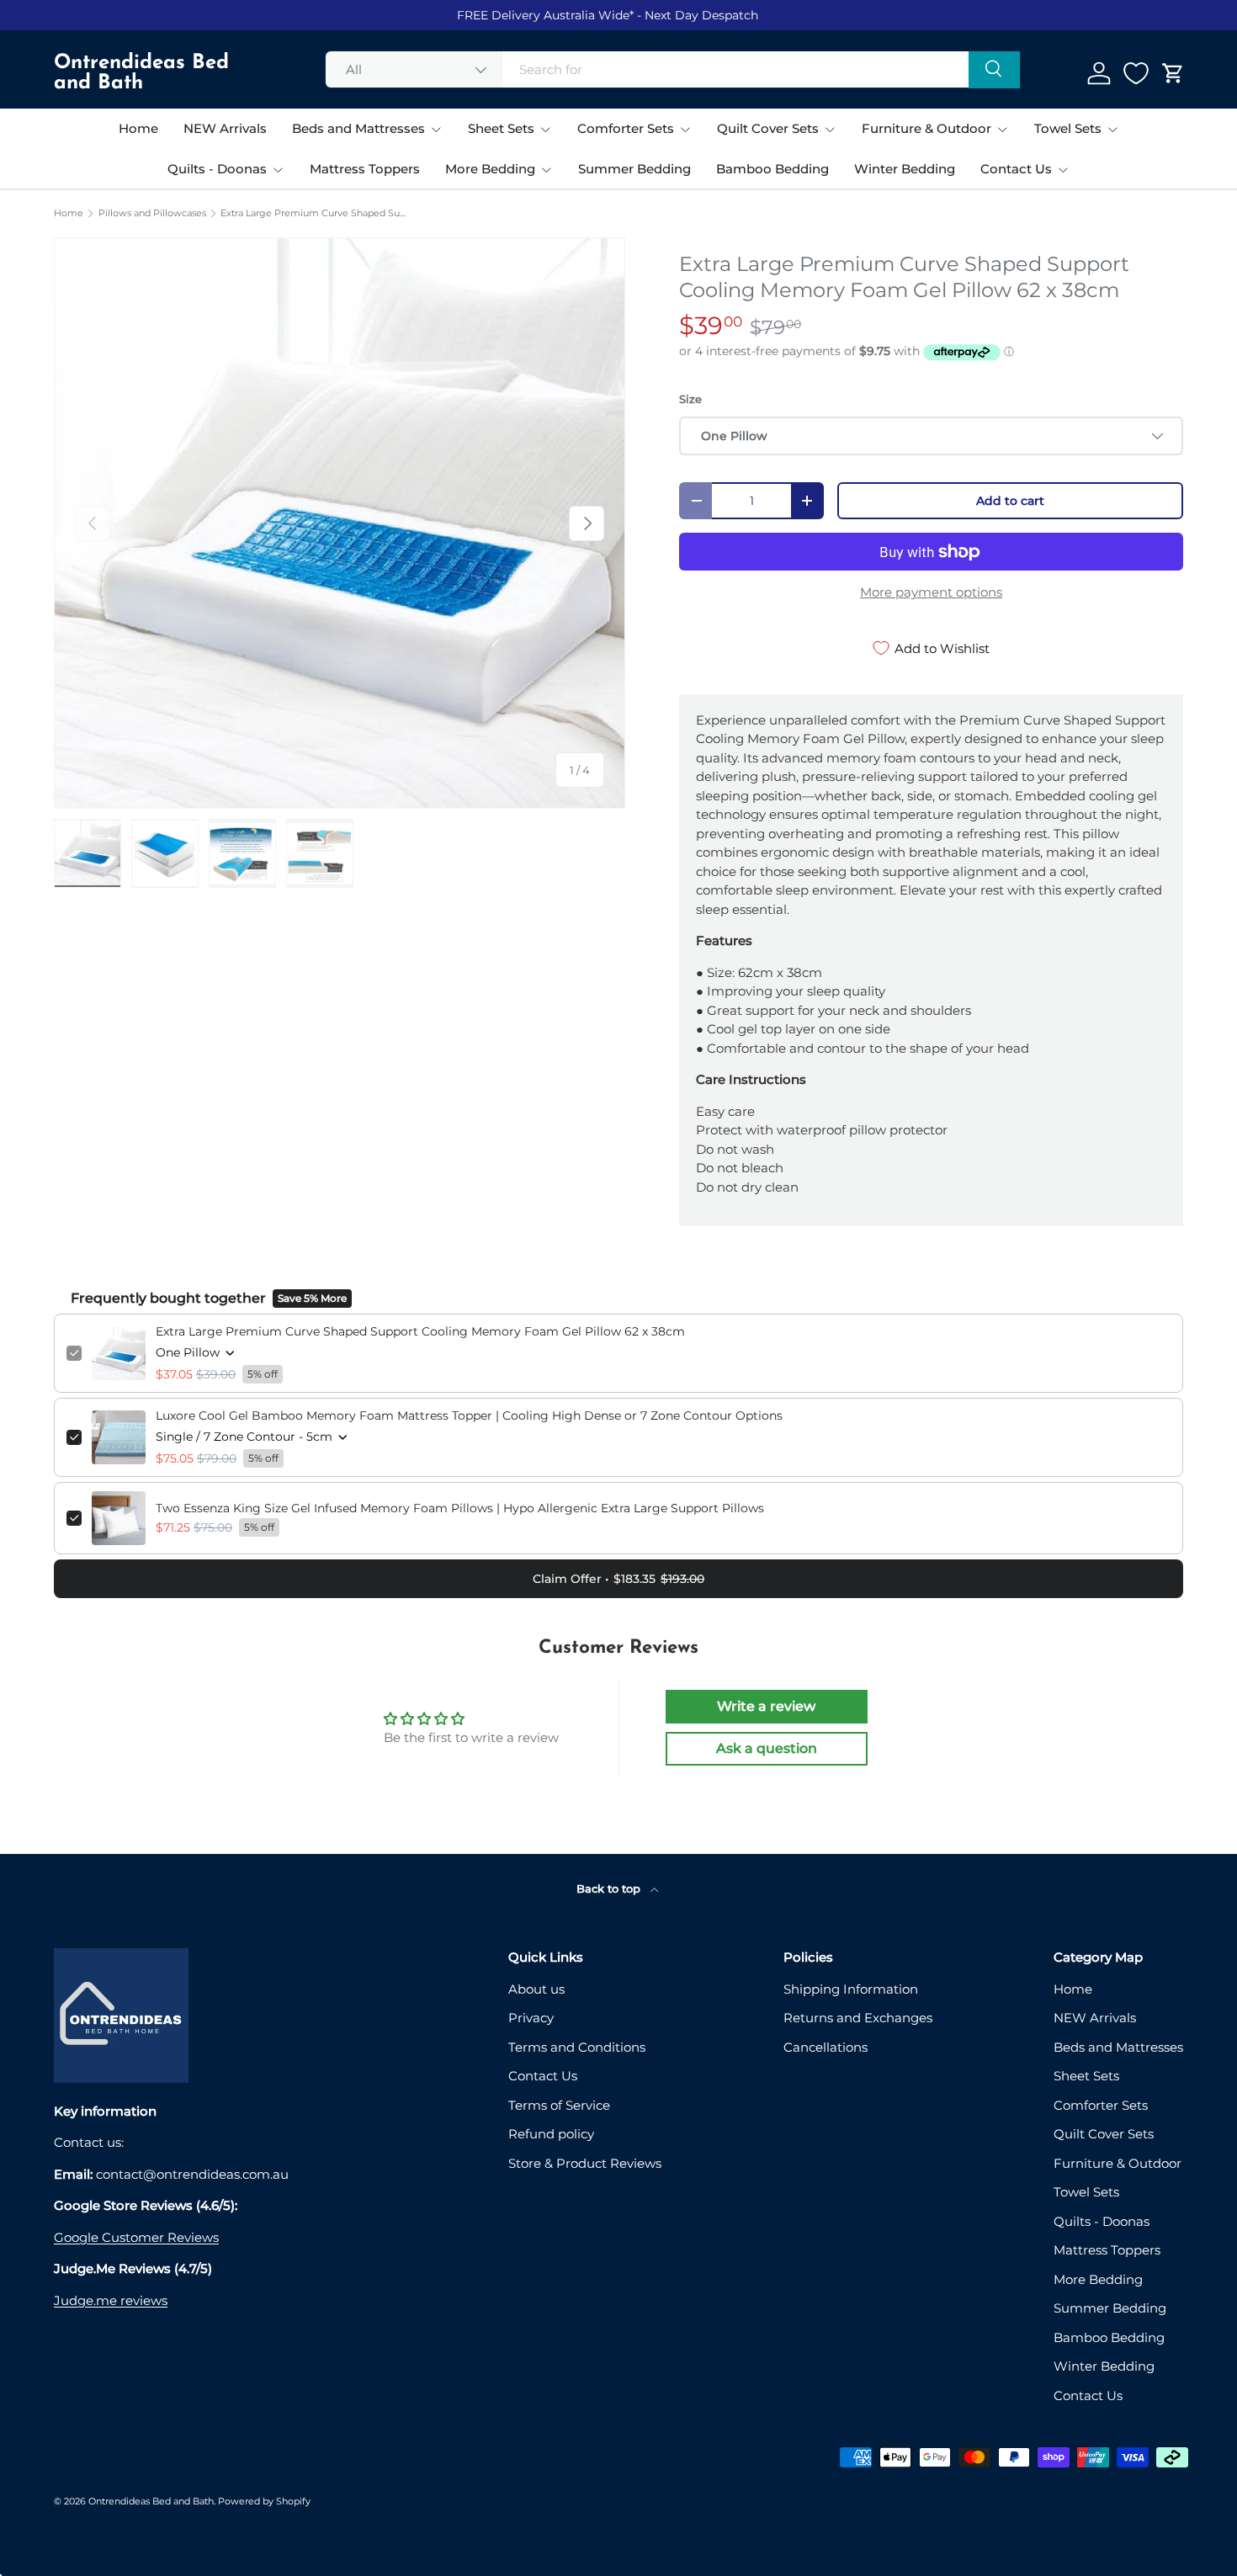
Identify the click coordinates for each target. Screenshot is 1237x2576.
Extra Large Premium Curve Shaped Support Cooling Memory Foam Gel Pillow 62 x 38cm (315, 213)
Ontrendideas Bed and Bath (151, 2501)
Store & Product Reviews (585, 2163)
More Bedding (490, 169)
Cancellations (826, 2047)
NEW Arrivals (225, 128)
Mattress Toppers (365, 169)
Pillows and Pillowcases (152, 213)
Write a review (766, 1706)
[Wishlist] (1136, 73)
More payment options (931, 592)
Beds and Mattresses (358, 128)
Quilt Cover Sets (768, 128)
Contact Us (1016, 169)
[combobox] (673, 69)
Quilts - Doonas (217, 169)
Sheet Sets (501, 128)
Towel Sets (1068, 128)
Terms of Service (559, 2105)
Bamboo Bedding (772, 169)
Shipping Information (851, 1989)
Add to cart (1010, 501)
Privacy (531, 2018)
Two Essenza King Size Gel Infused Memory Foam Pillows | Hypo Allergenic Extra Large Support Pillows (460, 1508)
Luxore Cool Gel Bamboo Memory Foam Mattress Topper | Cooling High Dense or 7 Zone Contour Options (469, 1415)
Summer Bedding (634, 169)
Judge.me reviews (111, 2300)
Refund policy (551, 2134)
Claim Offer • (618, 1579)
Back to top (610, 1888)
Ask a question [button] (767, 1748)
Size (690, 399)
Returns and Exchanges (858, 2018)
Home (138, 128)
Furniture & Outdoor (926, 128)
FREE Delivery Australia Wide (543, 15)
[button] (1173, 73)
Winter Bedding (905, 169)
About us (536, 1989)
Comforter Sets (626, 128)
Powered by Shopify (264, 2501)
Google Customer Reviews (136, 2237)
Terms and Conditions (577, 2047)
